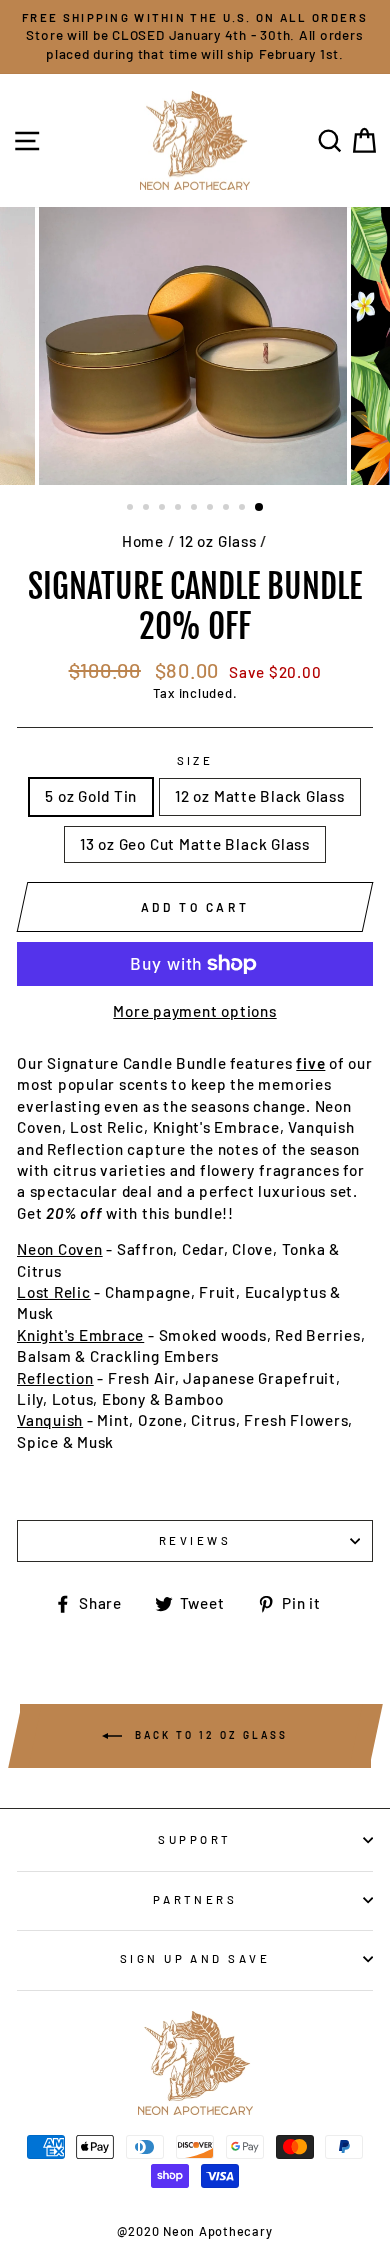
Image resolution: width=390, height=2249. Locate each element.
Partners (195, 1899)
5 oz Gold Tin (91, 796)
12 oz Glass (217, 541)
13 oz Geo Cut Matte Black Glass (195, 844)
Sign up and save (195, 1958)
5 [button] (196, 509)
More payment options (194, 1011)
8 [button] (244, 509)
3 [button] (164, 509)
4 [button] (180, 509)
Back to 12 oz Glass (209, 1735)
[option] (195, 37)
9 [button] (260, 508)
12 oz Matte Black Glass (260, 796)
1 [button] (132, 509)
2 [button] (148, 509)
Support (194, 1839)
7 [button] (228, 509)
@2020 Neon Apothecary (194, 2231)
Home (143, 541)
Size (195, 760)
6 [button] (212, 509)
